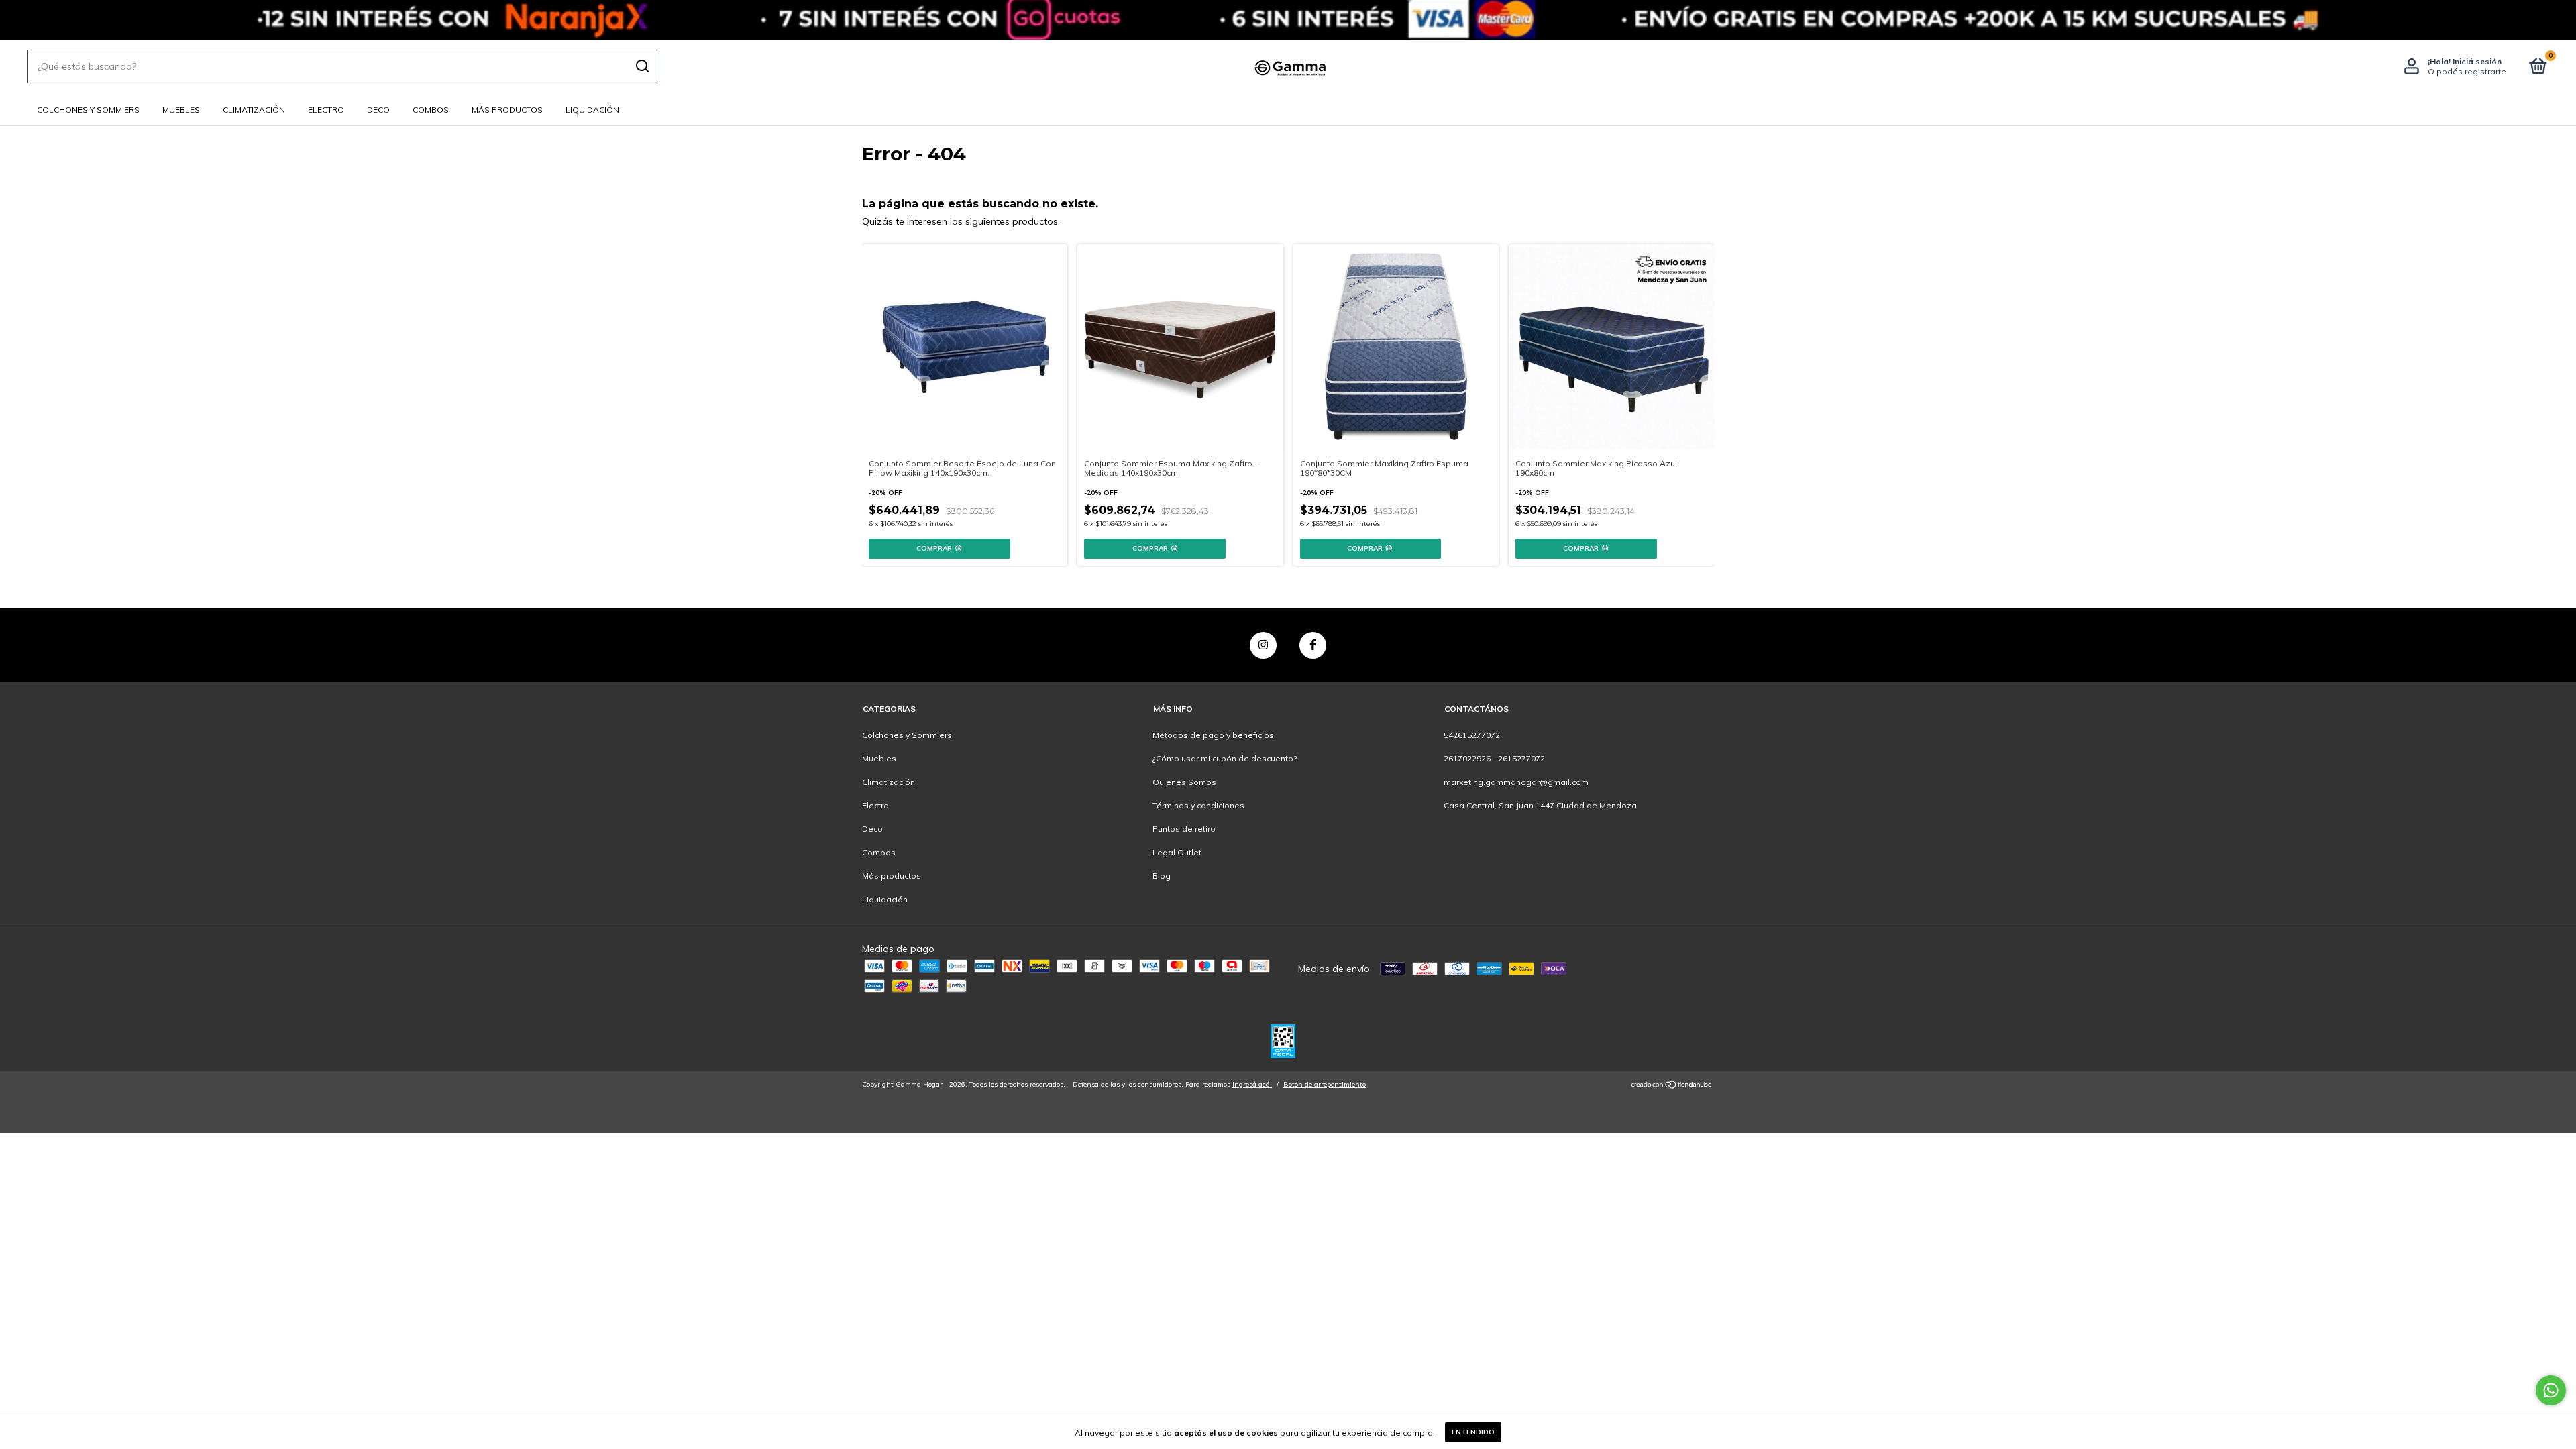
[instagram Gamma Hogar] (1263, 645)
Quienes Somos (1184, 782)
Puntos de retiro (1184, 829)
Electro (326, 110)
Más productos (507, 110)
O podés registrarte (2467, 71)
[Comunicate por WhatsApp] (2551, 1390)
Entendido (1473, 1432)
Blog (1162, 876)
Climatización (254, 110)
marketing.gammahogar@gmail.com (1516, 782)
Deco (378, 110)
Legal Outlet (1177, 852)
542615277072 (1472, 735)
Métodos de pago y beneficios (1213, 735)
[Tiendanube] (1672, 1086)
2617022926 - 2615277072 (1494, 758)
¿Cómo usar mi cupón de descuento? (1225, 758)
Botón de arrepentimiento (1325, 1084)
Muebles (181, 110)
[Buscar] (642, 66)
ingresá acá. (1252, 1084)
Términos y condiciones (1198, 805)
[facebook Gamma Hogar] (1313, 645)
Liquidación (592, 110)
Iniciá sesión (2477, 61)
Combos (431, 110)
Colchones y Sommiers (88, 110)
